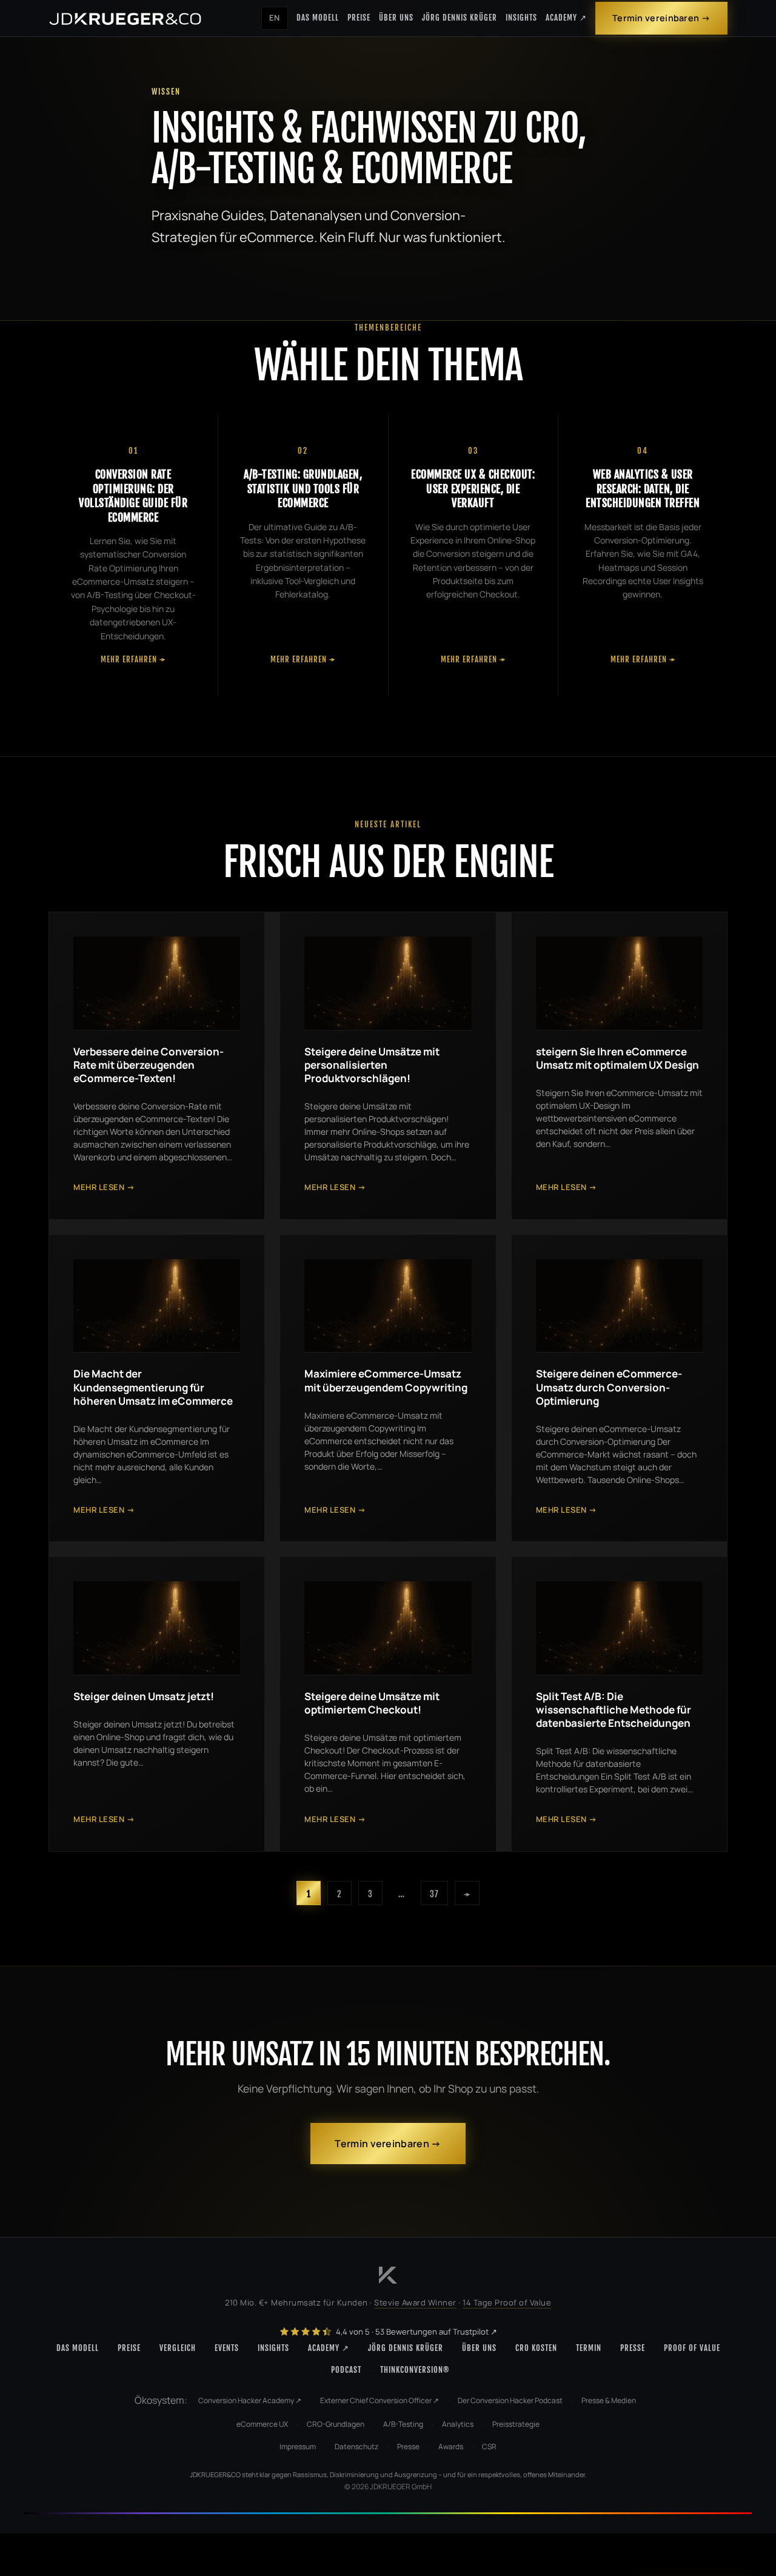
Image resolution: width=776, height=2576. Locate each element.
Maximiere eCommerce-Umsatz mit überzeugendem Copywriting (386, 1380)
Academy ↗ (566, 18)
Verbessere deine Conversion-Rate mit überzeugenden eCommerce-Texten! (149, 1065)
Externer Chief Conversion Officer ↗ (380, 2400)
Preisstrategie (516, 2424)
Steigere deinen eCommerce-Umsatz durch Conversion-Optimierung (609, 1387)
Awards (451, 2447)
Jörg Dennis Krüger (460, 18)
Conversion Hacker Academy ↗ (250, 2400)
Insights (521, 18)
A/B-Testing (403, 2424)
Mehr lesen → (104, 1187)
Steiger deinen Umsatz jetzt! (144, 1696)
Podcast (346, 2370)
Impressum (298, 2447)
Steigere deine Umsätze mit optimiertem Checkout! (372, 1703)
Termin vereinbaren (656, 18)
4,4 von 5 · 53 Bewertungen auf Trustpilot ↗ (416, 2332)
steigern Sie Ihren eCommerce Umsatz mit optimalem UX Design (617, 1058)
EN (275, 18)
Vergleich (178, 2348)
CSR (489, 2447)
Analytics (458, 2424)
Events (227, 2348)
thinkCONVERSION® (415, 2370)
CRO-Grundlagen (336, 2424)
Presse (633, 2348)
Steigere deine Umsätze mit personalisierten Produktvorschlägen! (372, 1065)
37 (434, 1894)
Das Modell (318, 18)
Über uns (396, 18)
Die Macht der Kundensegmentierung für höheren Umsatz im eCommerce (153, 1387)
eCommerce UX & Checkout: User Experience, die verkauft (473, 489)
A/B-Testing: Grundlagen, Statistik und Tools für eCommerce (303, 489)
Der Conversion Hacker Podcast (510, 2400)
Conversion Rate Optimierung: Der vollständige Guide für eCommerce (133, 496)
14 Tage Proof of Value (507, 2302)
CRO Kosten (536, 2348)
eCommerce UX (262, 2424)
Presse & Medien (609, 2400)
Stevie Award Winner (415, 2302)
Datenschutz (356, 2447)
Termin (589, 2348)
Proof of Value (692, 2348)
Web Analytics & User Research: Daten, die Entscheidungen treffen (643, 489)
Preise (359, 18)
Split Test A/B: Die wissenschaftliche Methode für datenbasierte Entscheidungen (614, 1710)
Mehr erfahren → (133, 659)
